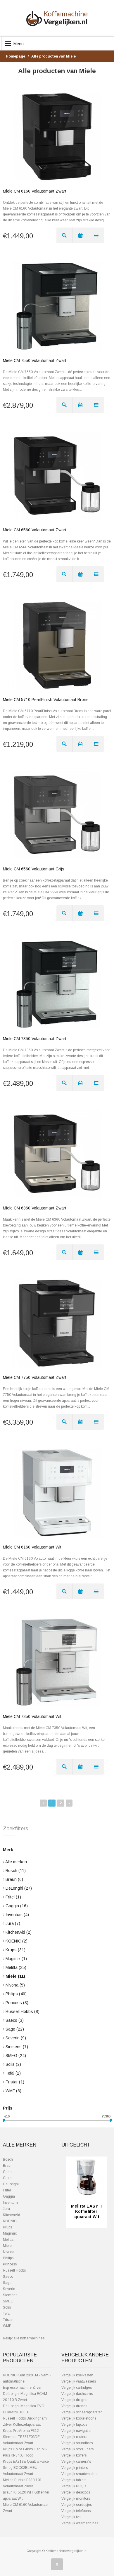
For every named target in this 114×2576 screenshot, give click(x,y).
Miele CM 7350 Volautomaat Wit (32, 1716)
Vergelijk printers (75, 2468)
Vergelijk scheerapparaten (82, 2412)
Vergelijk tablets (74, 2480)
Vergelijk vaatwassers (79, 2381)
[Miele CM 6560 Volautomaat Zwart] (57, 476)
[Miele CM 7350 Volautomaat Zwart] (57, 984)
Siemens (17, 2047)
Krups (15, 1950)
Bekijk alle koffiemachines (24, 2338)
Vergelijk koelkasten (77, 2375)
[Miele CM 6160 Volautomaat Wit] (57, 1493)
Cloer (7, 2178)
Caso (7, 2172)
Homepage (15, 56)
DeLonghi (19, 1888)
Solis (13, 2064)
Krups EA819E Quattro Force (26, 2462)
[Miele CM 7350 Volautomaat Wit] (57, 1662)
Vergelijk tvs (71, 2517)
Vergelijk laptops (74, 2425)
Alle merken (16, 1862)
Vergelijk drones (74, 2406)
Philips (16, 1994)
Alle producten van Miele (53, 56)
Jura (13, 1923)
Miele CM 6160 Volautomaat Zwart (35, 191)
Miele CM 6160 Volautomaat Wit (32, 1547)
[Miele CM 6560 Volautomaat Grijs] (57, 815)
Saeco (15, 2020)
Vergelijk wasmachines (80, 2523)
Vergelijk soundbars (77, 2443)
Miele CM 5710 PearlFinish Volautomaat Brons (46, 700)
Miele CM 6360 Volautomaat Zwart (35, 1208)
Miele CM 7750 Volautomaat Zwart (35, 1377)
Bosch (16, 1871)
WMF (13, 2091)
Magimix (16, 1959)
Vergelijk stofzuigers (77, 2449)
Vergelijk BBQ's (74, 2486)
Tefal (13, 2073)
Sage (15, 2029)
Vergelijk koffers (74, 2455)
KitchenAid (19, 1932)
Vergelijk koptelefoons (79, 2418)
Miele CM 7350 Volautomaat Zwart (35, 1039)
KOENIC (17, 1941)
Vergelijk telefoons (76, 2511)
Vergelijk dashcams (77, 2394)
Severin (16, 2038)
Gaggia (17, 1906)
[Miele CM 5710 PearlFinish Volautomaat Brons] (57, 645)
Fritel (13, 1897)
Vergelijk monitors (76, 2498)
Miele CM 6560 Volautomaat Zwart (35, 530)
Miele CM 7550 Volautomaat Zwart (35, 360)
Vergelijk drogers (75, 2400)
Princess (17, 2003)
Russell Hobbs (23, 2011)
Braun (14, 1879)
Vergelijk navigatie (76, 2431)
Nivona (15, 1985)
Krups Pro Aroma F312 (21, 2431)
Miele (15, 1976)
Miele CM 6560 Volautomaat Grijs (34, 869)
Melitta (16, 1967)
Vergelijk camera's (76, 2462)
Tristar (15, 2082)
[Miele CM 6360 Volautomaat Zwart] (57, 1154)
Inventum (17, 1915)
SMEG (16, 2056)
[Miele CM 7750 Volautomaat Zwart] (57, 1323)
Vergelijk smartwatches (80, 2474)
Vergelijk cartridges (77, 2388)
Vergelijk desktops (76, 2492)
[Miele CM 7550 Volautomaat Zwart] (57, 306)
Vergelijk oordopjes (77, 2505)
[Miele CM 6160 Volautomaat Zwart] (57, 137)
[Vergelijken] (96, 235)
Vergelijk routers (74, 2437)
